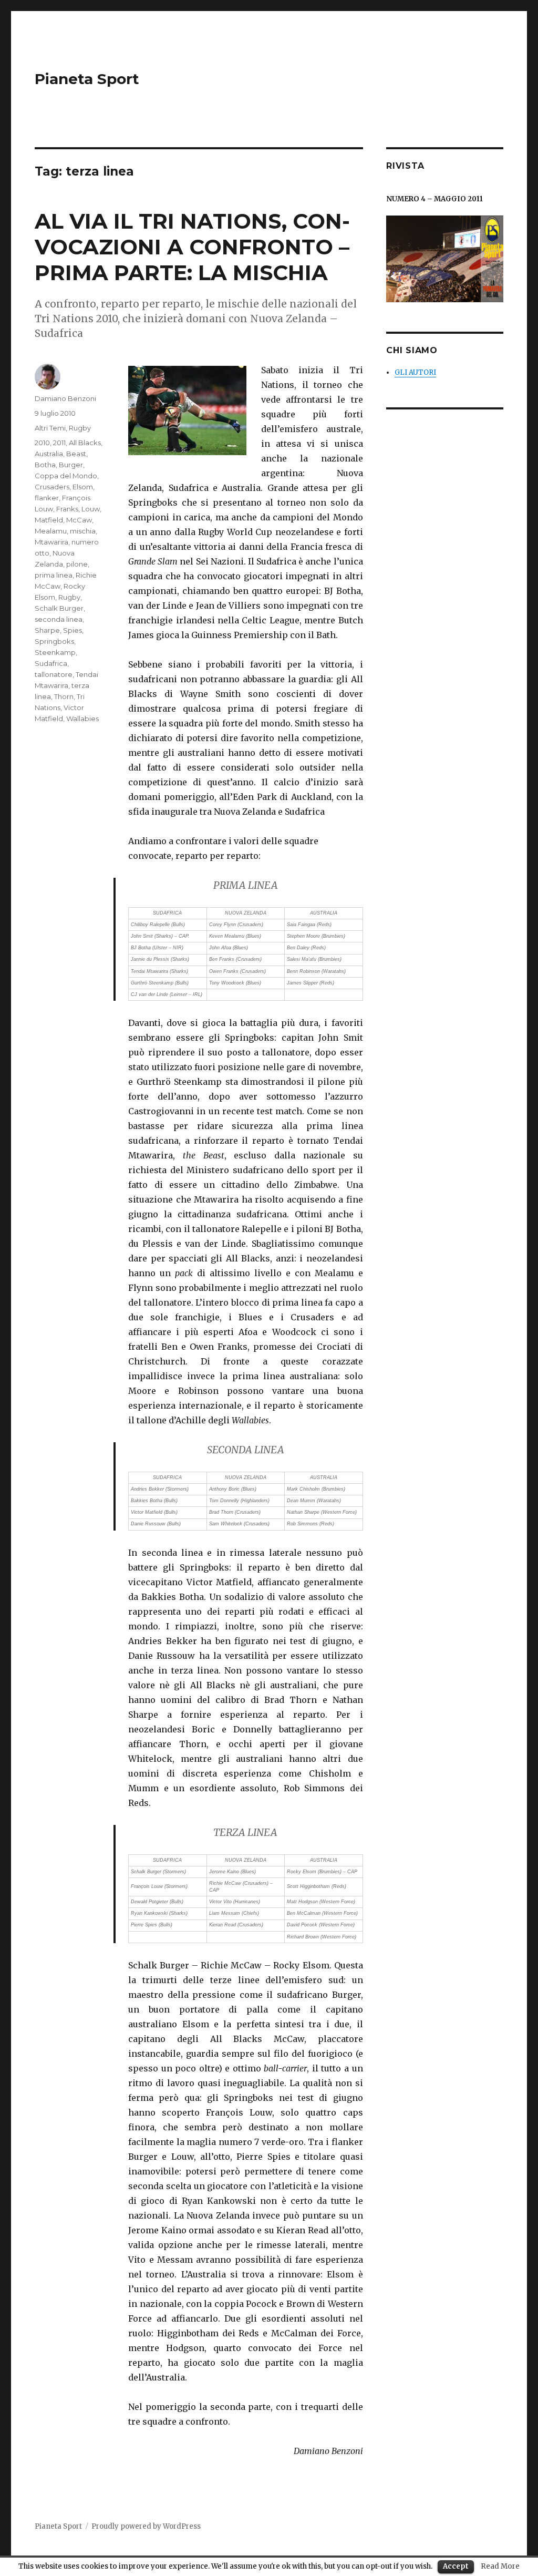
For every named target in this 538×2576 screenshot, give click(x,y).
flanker (47, 498)
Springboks (54, 641)
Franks (67, 509)
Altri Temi (50, 428)
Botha (45, 465)
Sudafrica (51, 663)
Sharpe (47, 630)
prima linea (54, 575)
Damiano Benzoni (65, 398)
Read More (500, 2566)
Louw (91, 509)
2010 (42, 443)
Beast (76, 454)
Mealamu (51, 531)
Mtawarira (51, 542)
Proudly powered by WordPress (146, 2526)
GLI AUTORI (415, 372)
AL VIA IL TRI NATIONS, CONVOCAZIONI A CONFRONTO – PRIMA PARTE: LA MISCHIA (192, 247)
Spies (73, 630)
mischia (83, 531)
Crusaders (52, 487)
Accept (456, 2566)
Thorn (64, 696)
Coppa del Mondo (66, 476)
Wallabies (82, 719)
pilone (77, 564)
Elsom (83, 487)
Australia (49, 454)
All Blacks (85, 443)
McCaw (79, 520)
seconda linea (59, 619)
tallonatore (54, 674)
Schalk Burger (59, 608)
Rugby (80, 428)
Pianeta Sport (87, 79)
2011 (59, 443)
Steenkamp (55, 652)
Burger (71, 465)
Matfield (49, 520)
